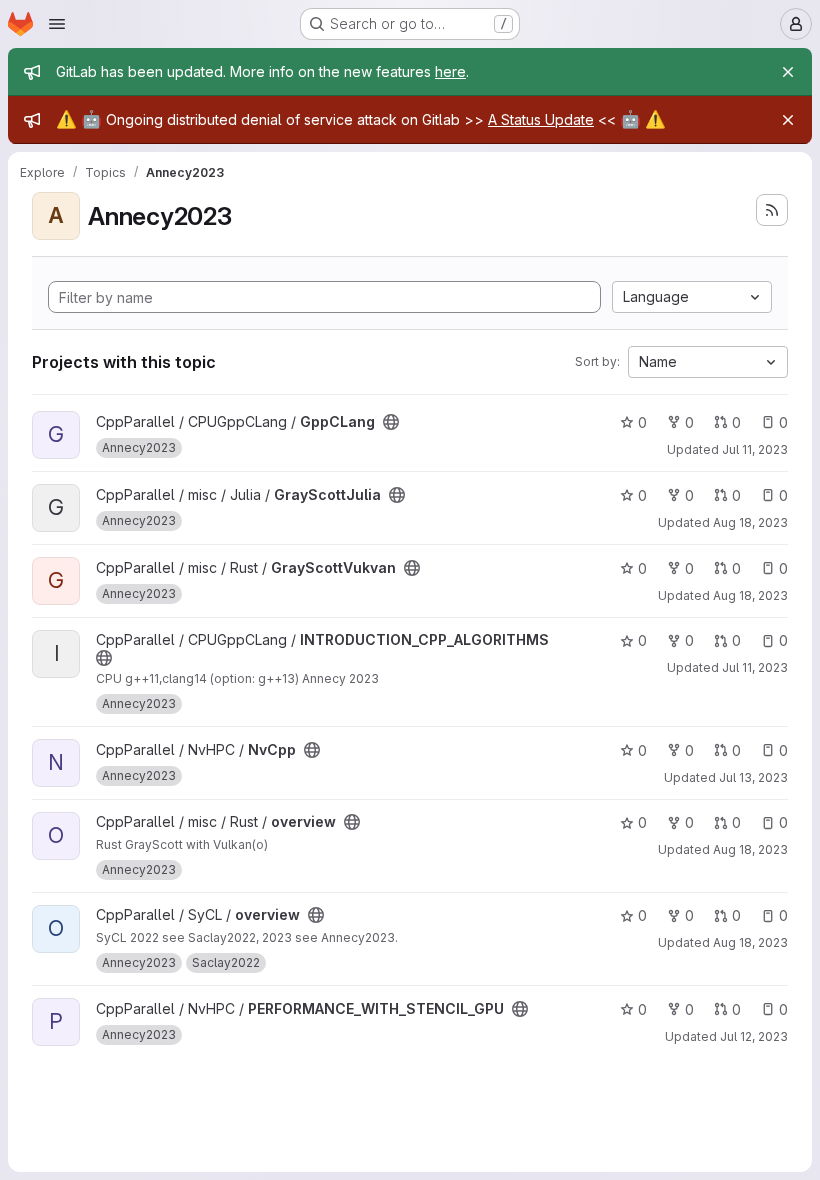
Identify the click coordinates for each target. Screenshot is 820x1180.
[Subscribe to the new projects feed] (772, 210)
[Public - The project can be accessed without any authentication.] (391, 422)
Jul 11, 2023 (755, 449)
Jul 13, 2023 (753, 777)
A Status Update (541, 119)
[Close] (788, 72)
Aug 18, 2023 (750, 522)
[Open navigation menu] (57, 24)
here (450, 71)
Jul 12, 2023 (754, 1036)
